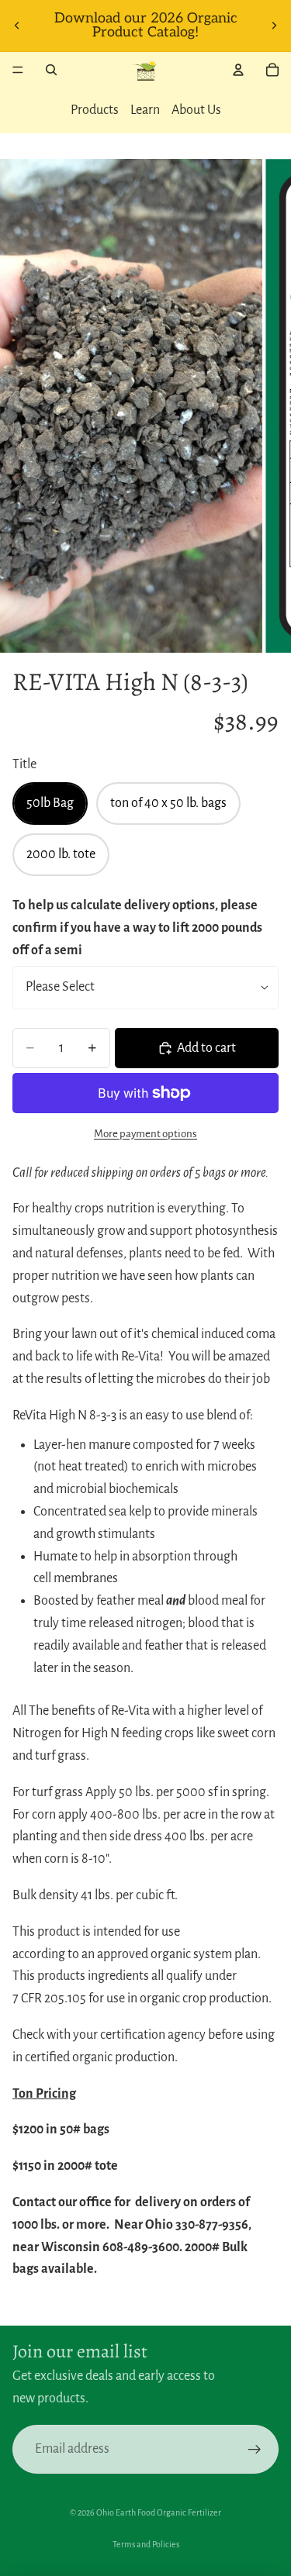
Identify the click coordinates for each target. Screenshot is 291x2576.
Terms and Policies (146, 2544)
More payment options (145, 1134)
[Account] (238, 70)
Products (95, 110)
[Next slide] (274, 26)
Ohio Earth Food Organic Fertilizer (159, 2512)
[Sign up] (254, 2449)
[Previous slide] (17, 26)
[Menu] (18, 70)
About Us (196, 110)
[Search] (51, 70)
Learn (145, 110)
